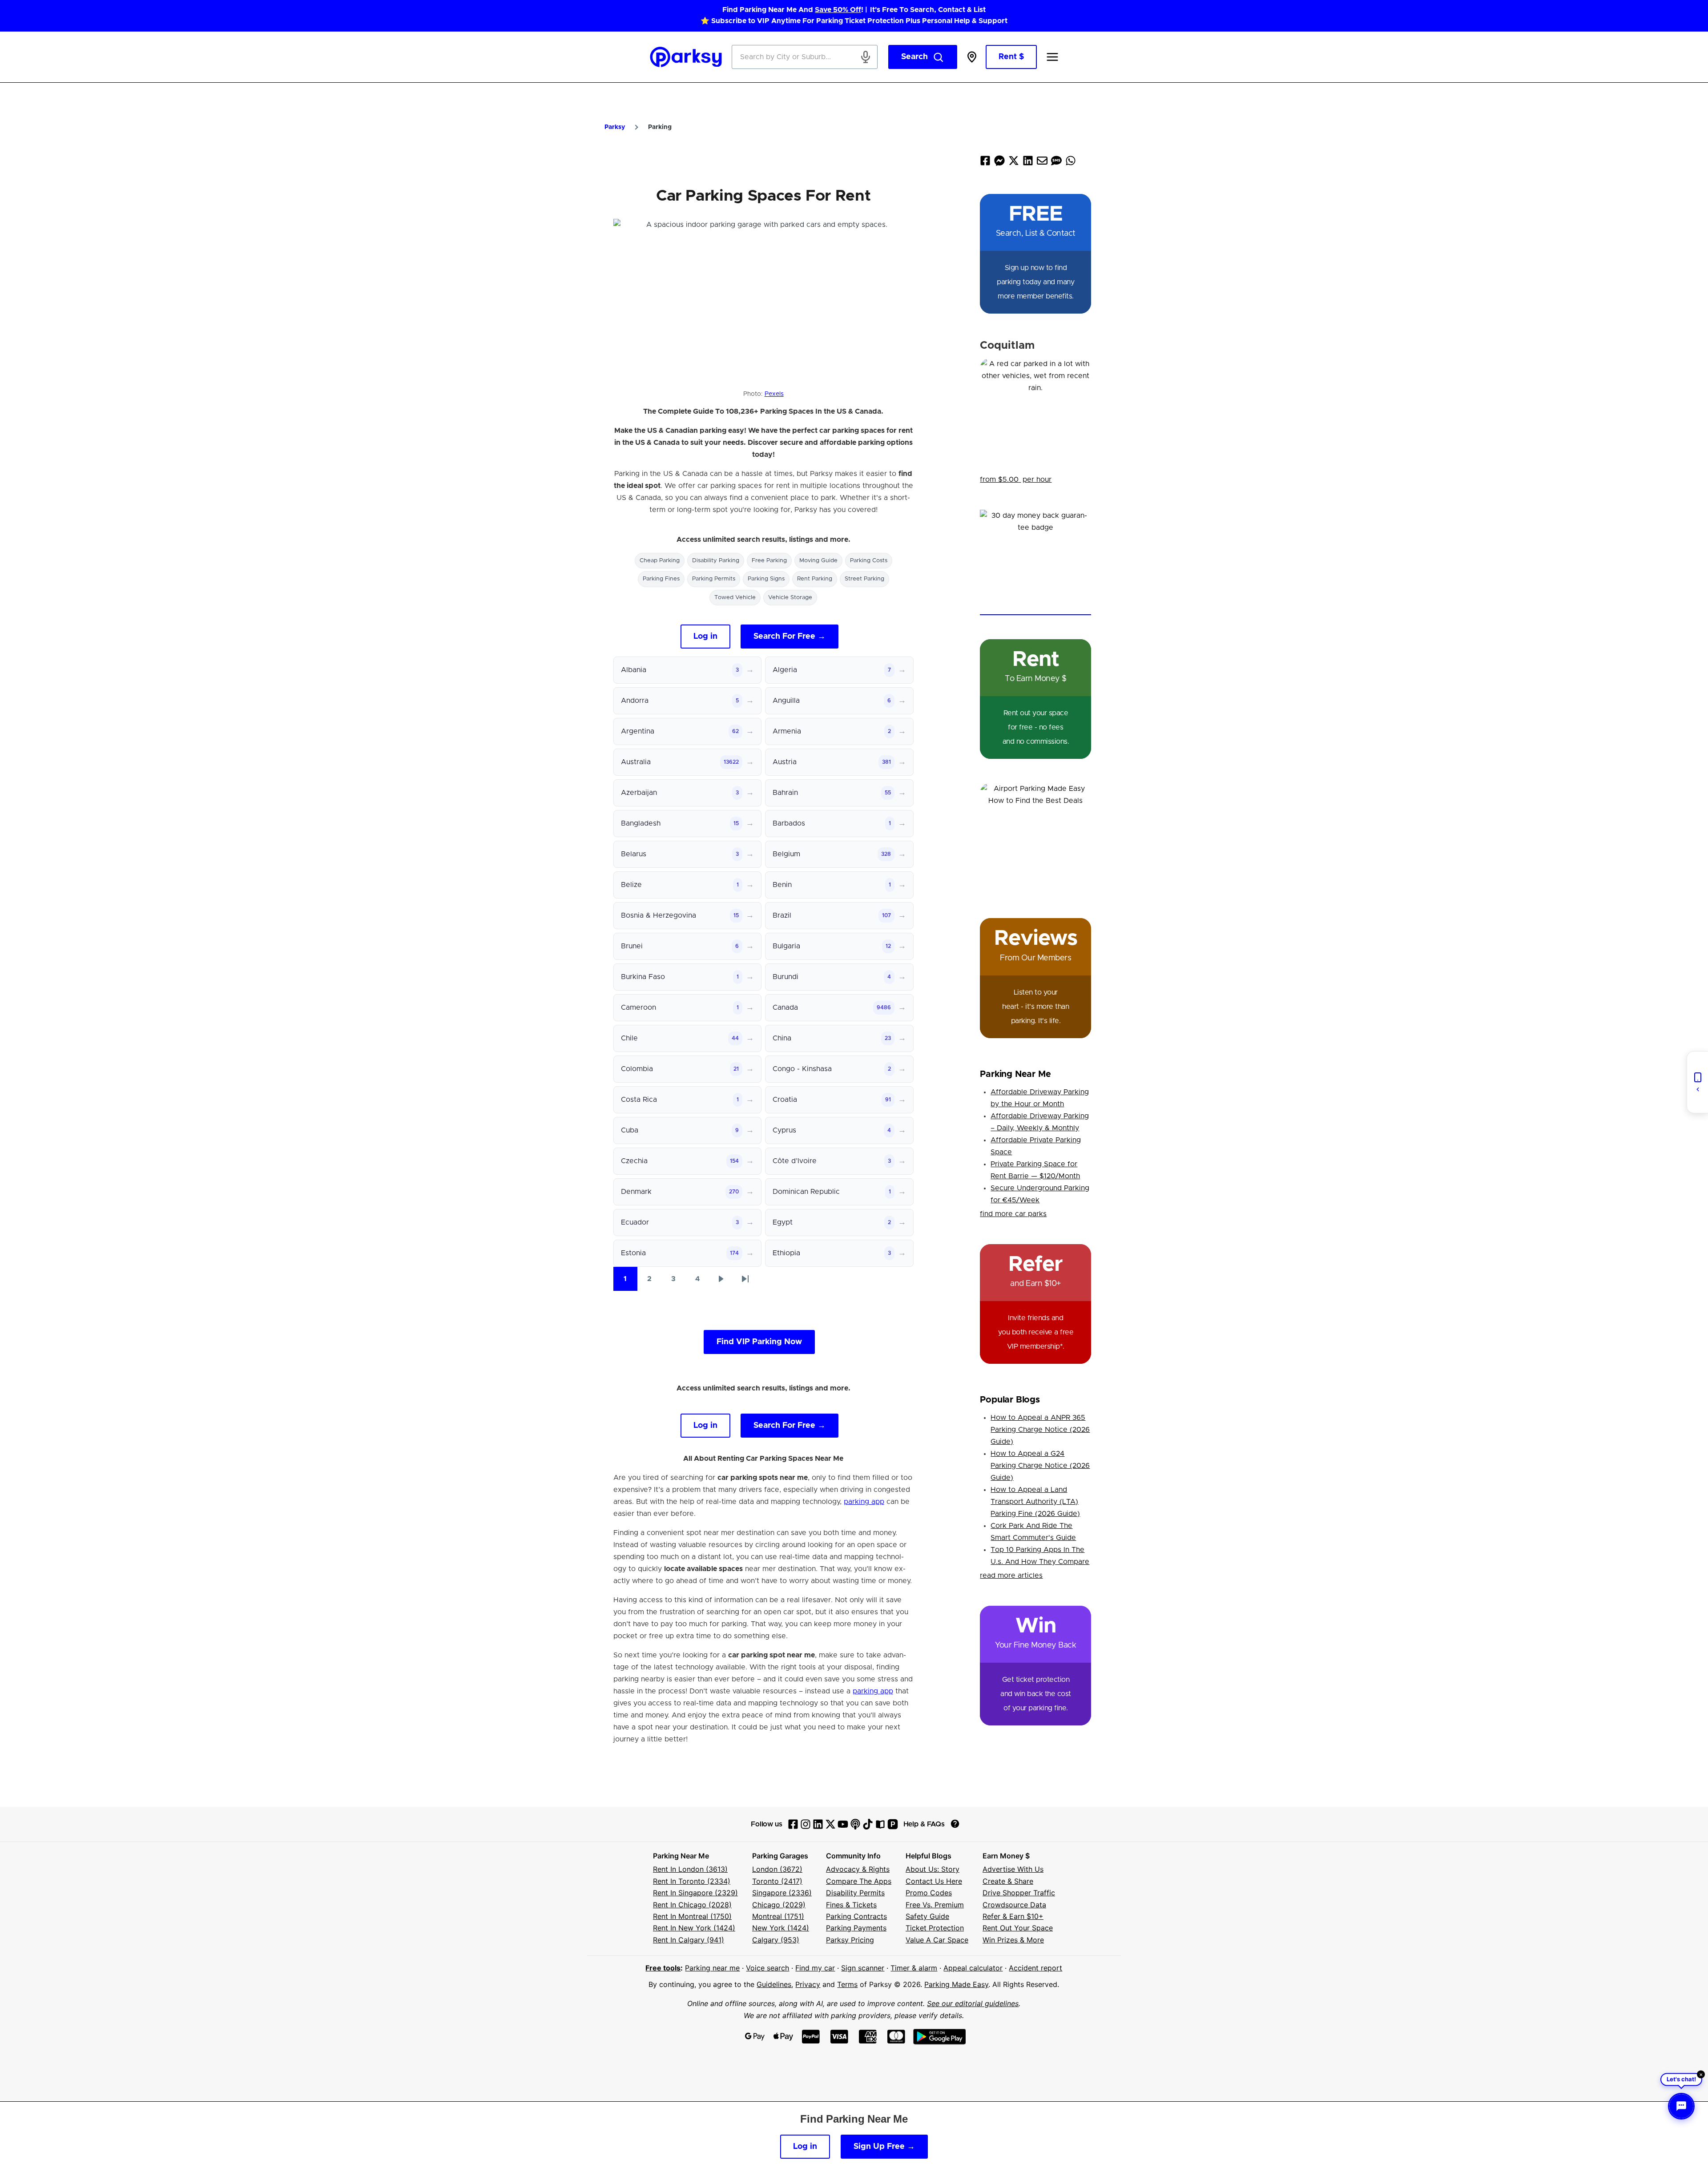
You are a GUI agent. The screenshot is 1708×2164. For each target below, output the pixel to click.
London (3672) (777, 1869)
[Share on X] (1014, 163)
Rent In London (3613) (690, 1869)
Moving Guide (818, 561)
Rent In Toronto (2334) (692, 1881)
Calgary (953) (776, 1940)
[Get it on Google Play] (940, 2037)
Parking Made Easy (956, 1984)
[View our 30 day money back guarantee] (1035, 562)
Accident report (1035, 1968)
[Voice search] (866, 57)
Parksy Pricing (850, 1940)
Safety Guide (927, 1916)
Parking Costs (869, 561)
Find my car (815, 1968)
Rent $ (1011, 57)
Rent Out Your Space (1018, 1928)
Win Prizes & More (1013, 1940)
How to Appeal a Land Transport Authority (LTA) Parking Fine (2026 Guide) (1035, 1502)
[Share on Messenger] (999, 163)
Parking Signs (766, 579)
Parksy (615, 127)
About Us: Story (933, 1869)
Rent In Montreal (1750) (692, 1916)
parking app (864, 1502)
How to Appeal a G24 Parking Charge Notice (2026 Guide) (1040, 1466)
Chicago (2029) (779, 1905)
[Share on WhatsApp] (1071, 163)
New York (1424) (781, 1928)
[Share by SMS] (1056, 163)
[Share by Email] (1042, 163)
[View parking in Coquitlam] (1035, 414)
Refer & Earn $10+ (1013, 1916)
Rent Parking (815, 579)
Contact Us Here (934, 1881)
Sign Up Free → (884, 2147)
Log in (705, 637)
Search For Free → (790, 637)
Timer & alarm (914, 1968)
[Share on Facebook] (985, 163)
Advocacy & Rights (858, 1869)
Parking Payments (856, 1928)
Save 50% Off (838, 10)
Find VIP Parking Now (759, 1342)
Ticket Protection (935, 1928)
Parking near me (712, 1968)
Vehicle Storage (790, 598)
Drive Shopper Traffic (1019, 1893)
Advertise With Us (1013, 1869)
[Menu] (1052, 57)
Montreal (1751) (778, 1916)
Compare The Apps (859, 1881)
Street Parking (864, 579)
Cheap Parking (660, 561)
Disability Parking (716, 561)
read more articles (1011, 1576)
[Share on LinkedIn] (1028, 163)
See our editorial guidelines (973, 2003)
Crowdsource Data (1014, 1905)
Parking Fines (661, 579)
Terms (847, 1984)
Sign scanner (863, 1968)
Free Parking (769, 561)
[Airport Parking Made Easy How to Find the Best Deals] (1035, 838)
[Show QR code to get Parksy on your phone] (1697, 1082)
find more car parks (1013, 1214)
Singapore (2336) (782, 1893)
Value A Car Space (937, 1940)
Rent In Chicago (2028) (692, 1905)
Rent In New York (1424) (694, 1928)
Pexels (774, 394)
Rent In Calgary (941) (689, 1940)
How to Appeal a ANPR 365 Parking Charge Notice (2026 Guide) (1040, 1430)
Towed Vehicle (735, 598)
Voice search (767, 1968)
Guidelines (774, 1984)
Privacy (808, 1984)
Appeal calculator (973, 1968)
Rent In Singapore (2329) (695, 1893)
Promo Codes (929, 1893)
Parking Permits (714, 579)
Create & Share (1008, 1881)
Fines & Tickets (851, 1905)
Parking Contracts (856, 1916)
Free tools (663, 1968)
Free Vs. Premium (935, 1905)
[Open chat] (1681, 2106)
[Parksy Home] (686, 57)
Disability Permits (855, 1893)
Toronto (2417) (777, 1881)
